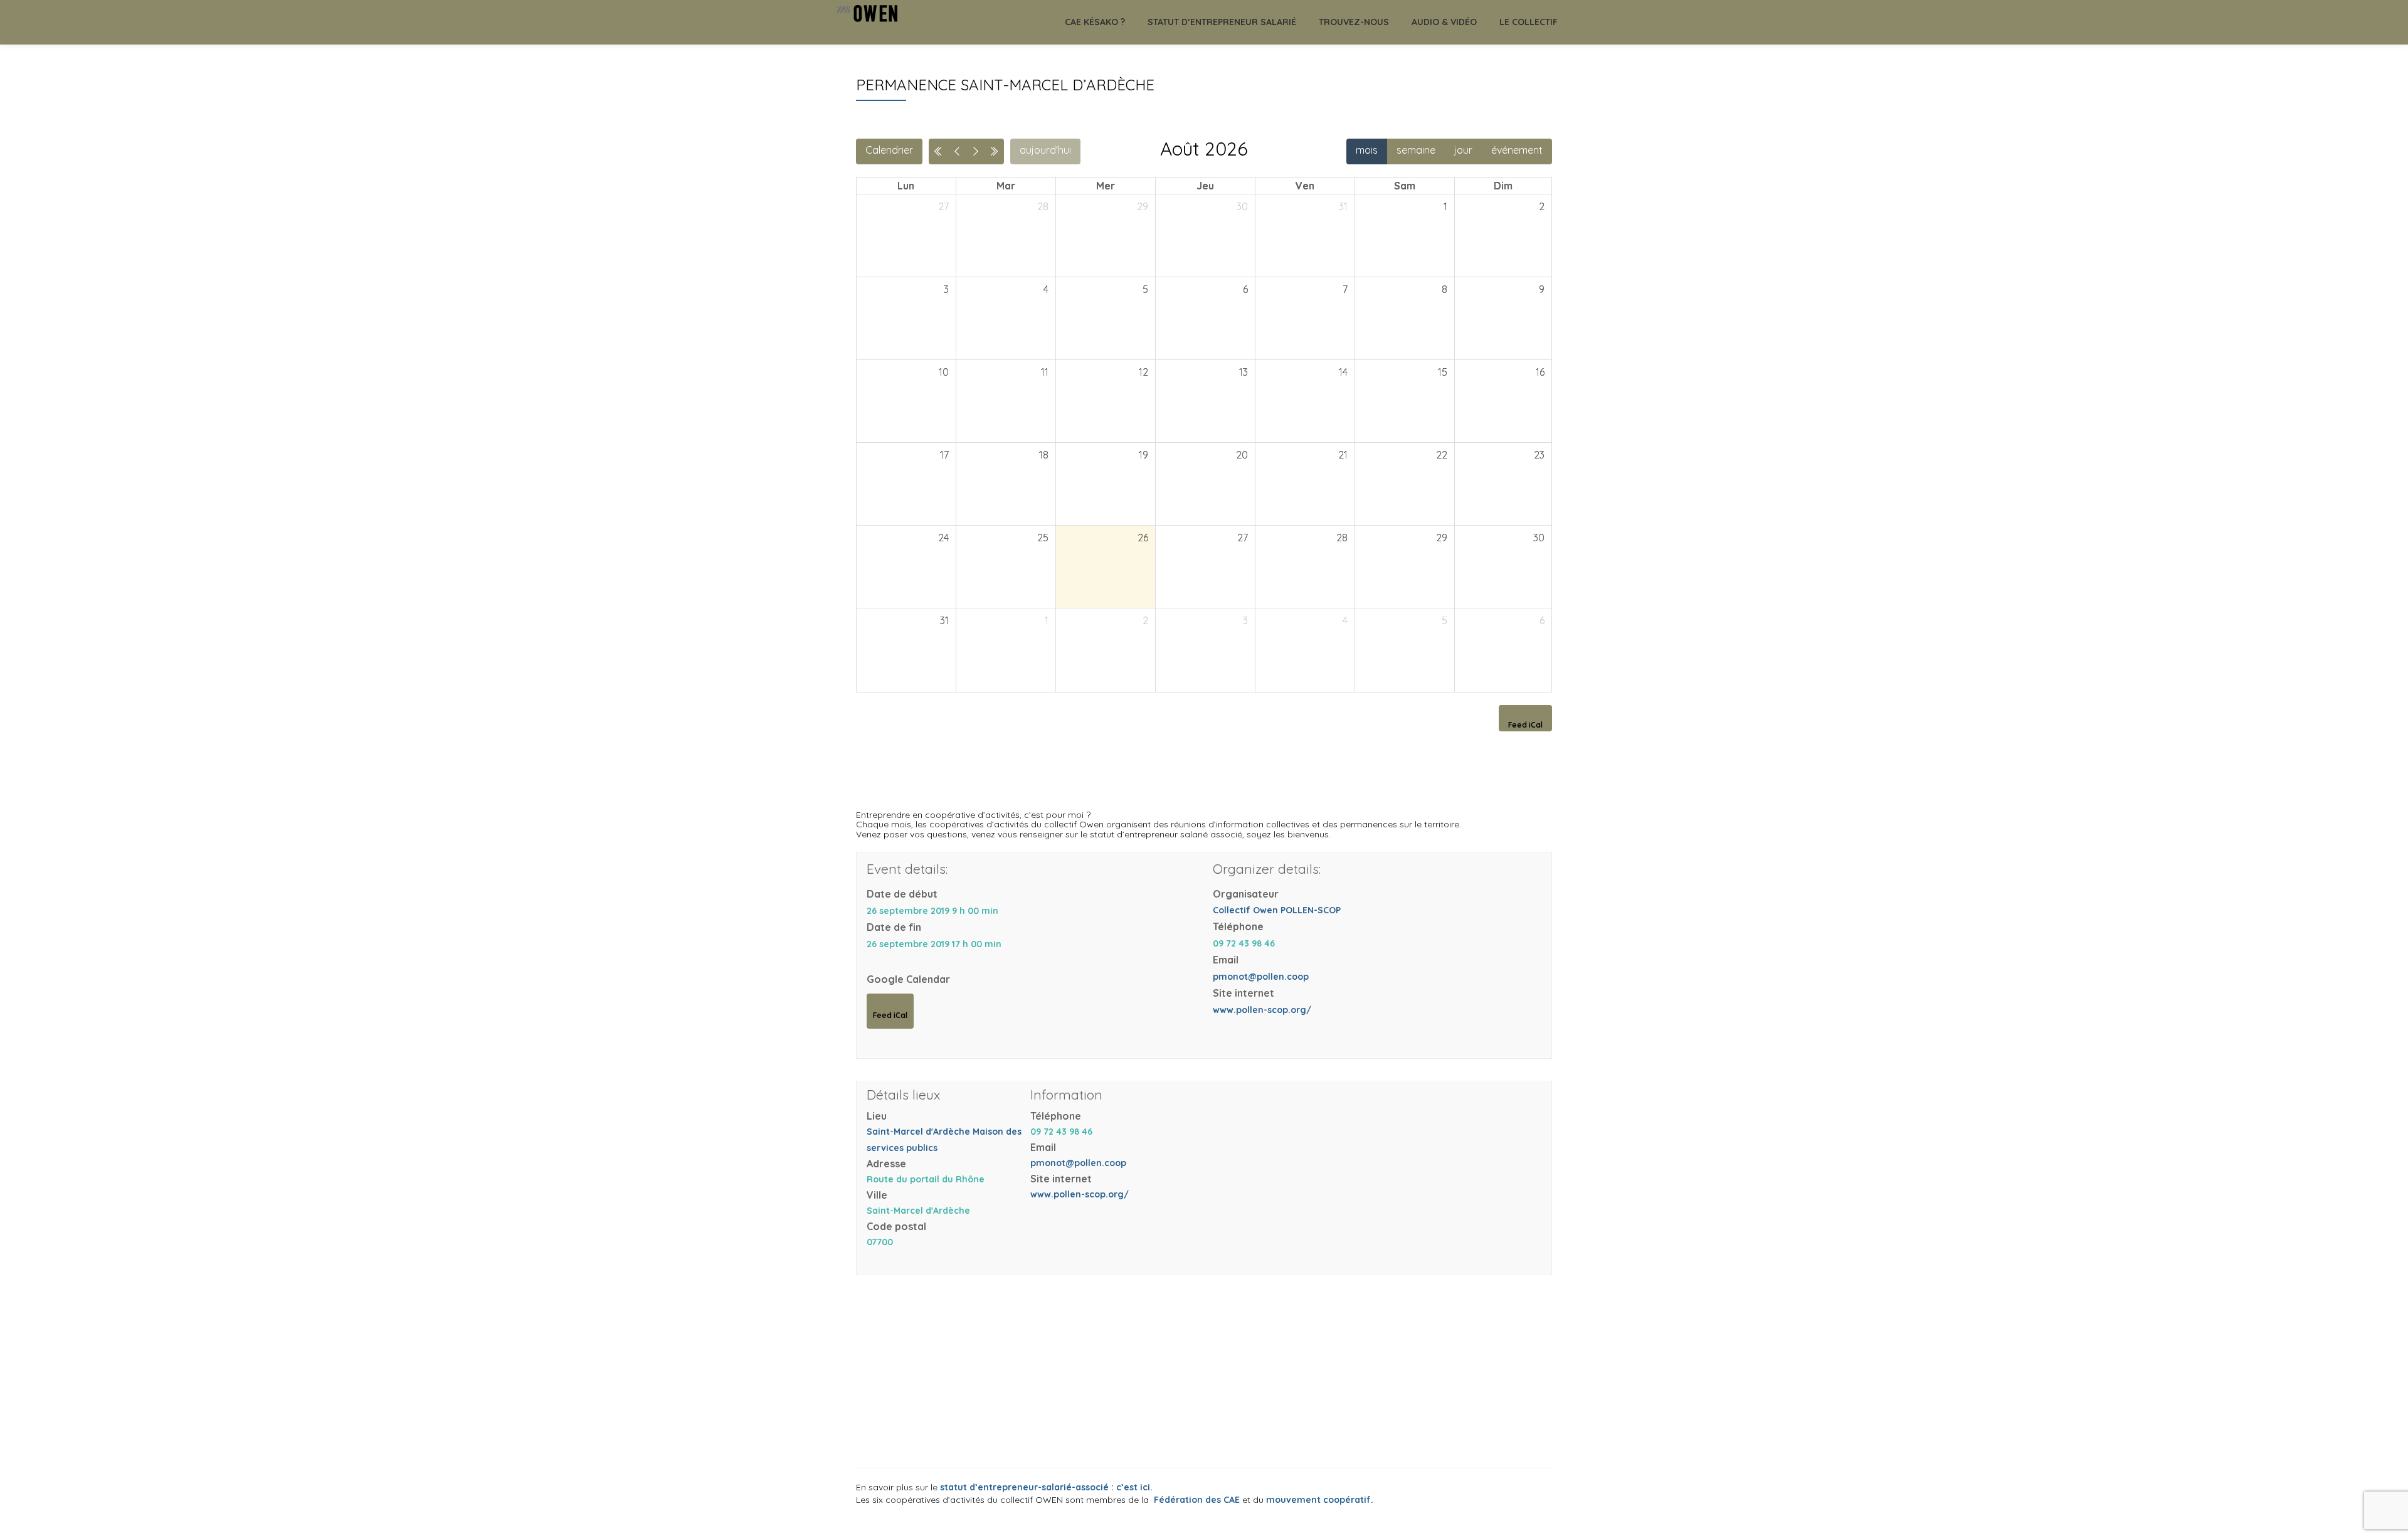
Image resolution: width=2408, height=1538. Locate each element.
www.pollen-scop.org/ (1262, 1010)
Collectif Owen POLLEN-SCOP (1277, 910)
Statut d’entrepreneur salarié (1222, 22)
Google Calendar (908, 979)
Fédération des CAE (1194, 1500)
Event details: (907, 869)
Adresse (886, 1164)
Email (1226, 960)
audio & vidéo (1444, 22)
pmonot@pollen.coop (1261, 977)
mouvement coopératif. (1320, 1500)
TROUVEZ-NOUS (1354, 22)
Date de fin (894, 927)
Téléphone (1238, 926)
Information (1066, 1095)
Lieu (877, 1116)
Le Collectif (1529, 22)
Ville (877, 1195)
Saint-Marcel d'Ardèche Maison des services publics (944, 1140)
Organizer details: (1267, 869)
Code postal (896, 1226)
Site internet (1244, 993)
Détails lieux (903, 1095)
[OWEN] (871, 22)
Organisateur (1246, 894)
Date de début (902, 894)
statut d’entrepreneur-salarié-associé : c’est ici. (1046, 1487)
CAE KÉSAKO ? (1095, 22)
